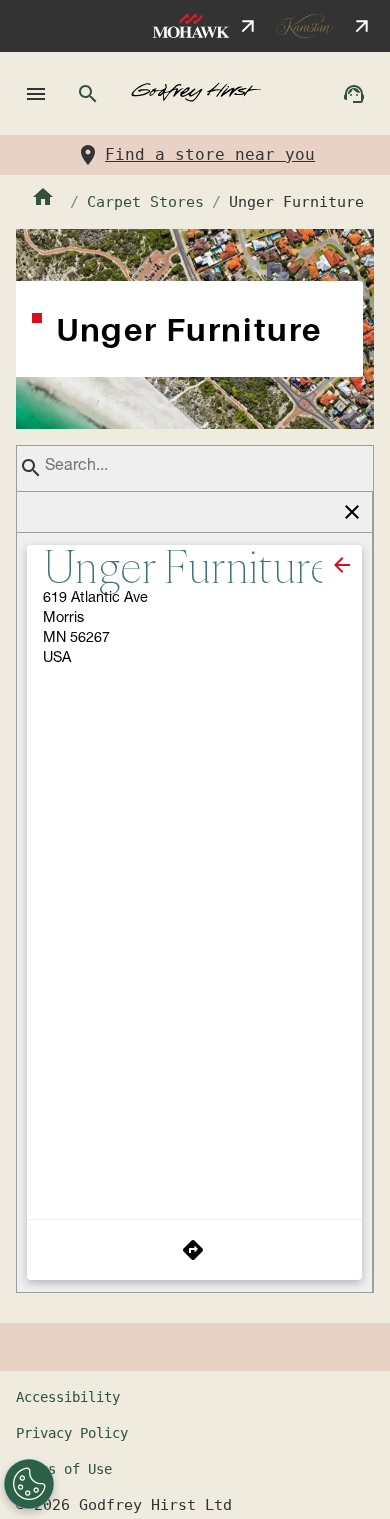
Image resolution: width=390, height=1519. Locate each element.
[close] (342, 565)
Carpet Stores (145, 201)
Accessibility (68, 1397)
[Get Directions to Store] (194, 1250)
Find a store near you (210, 154)
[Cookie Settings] (29, 1484)
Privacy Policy (72, 1433)
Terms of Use (64, 1469)
